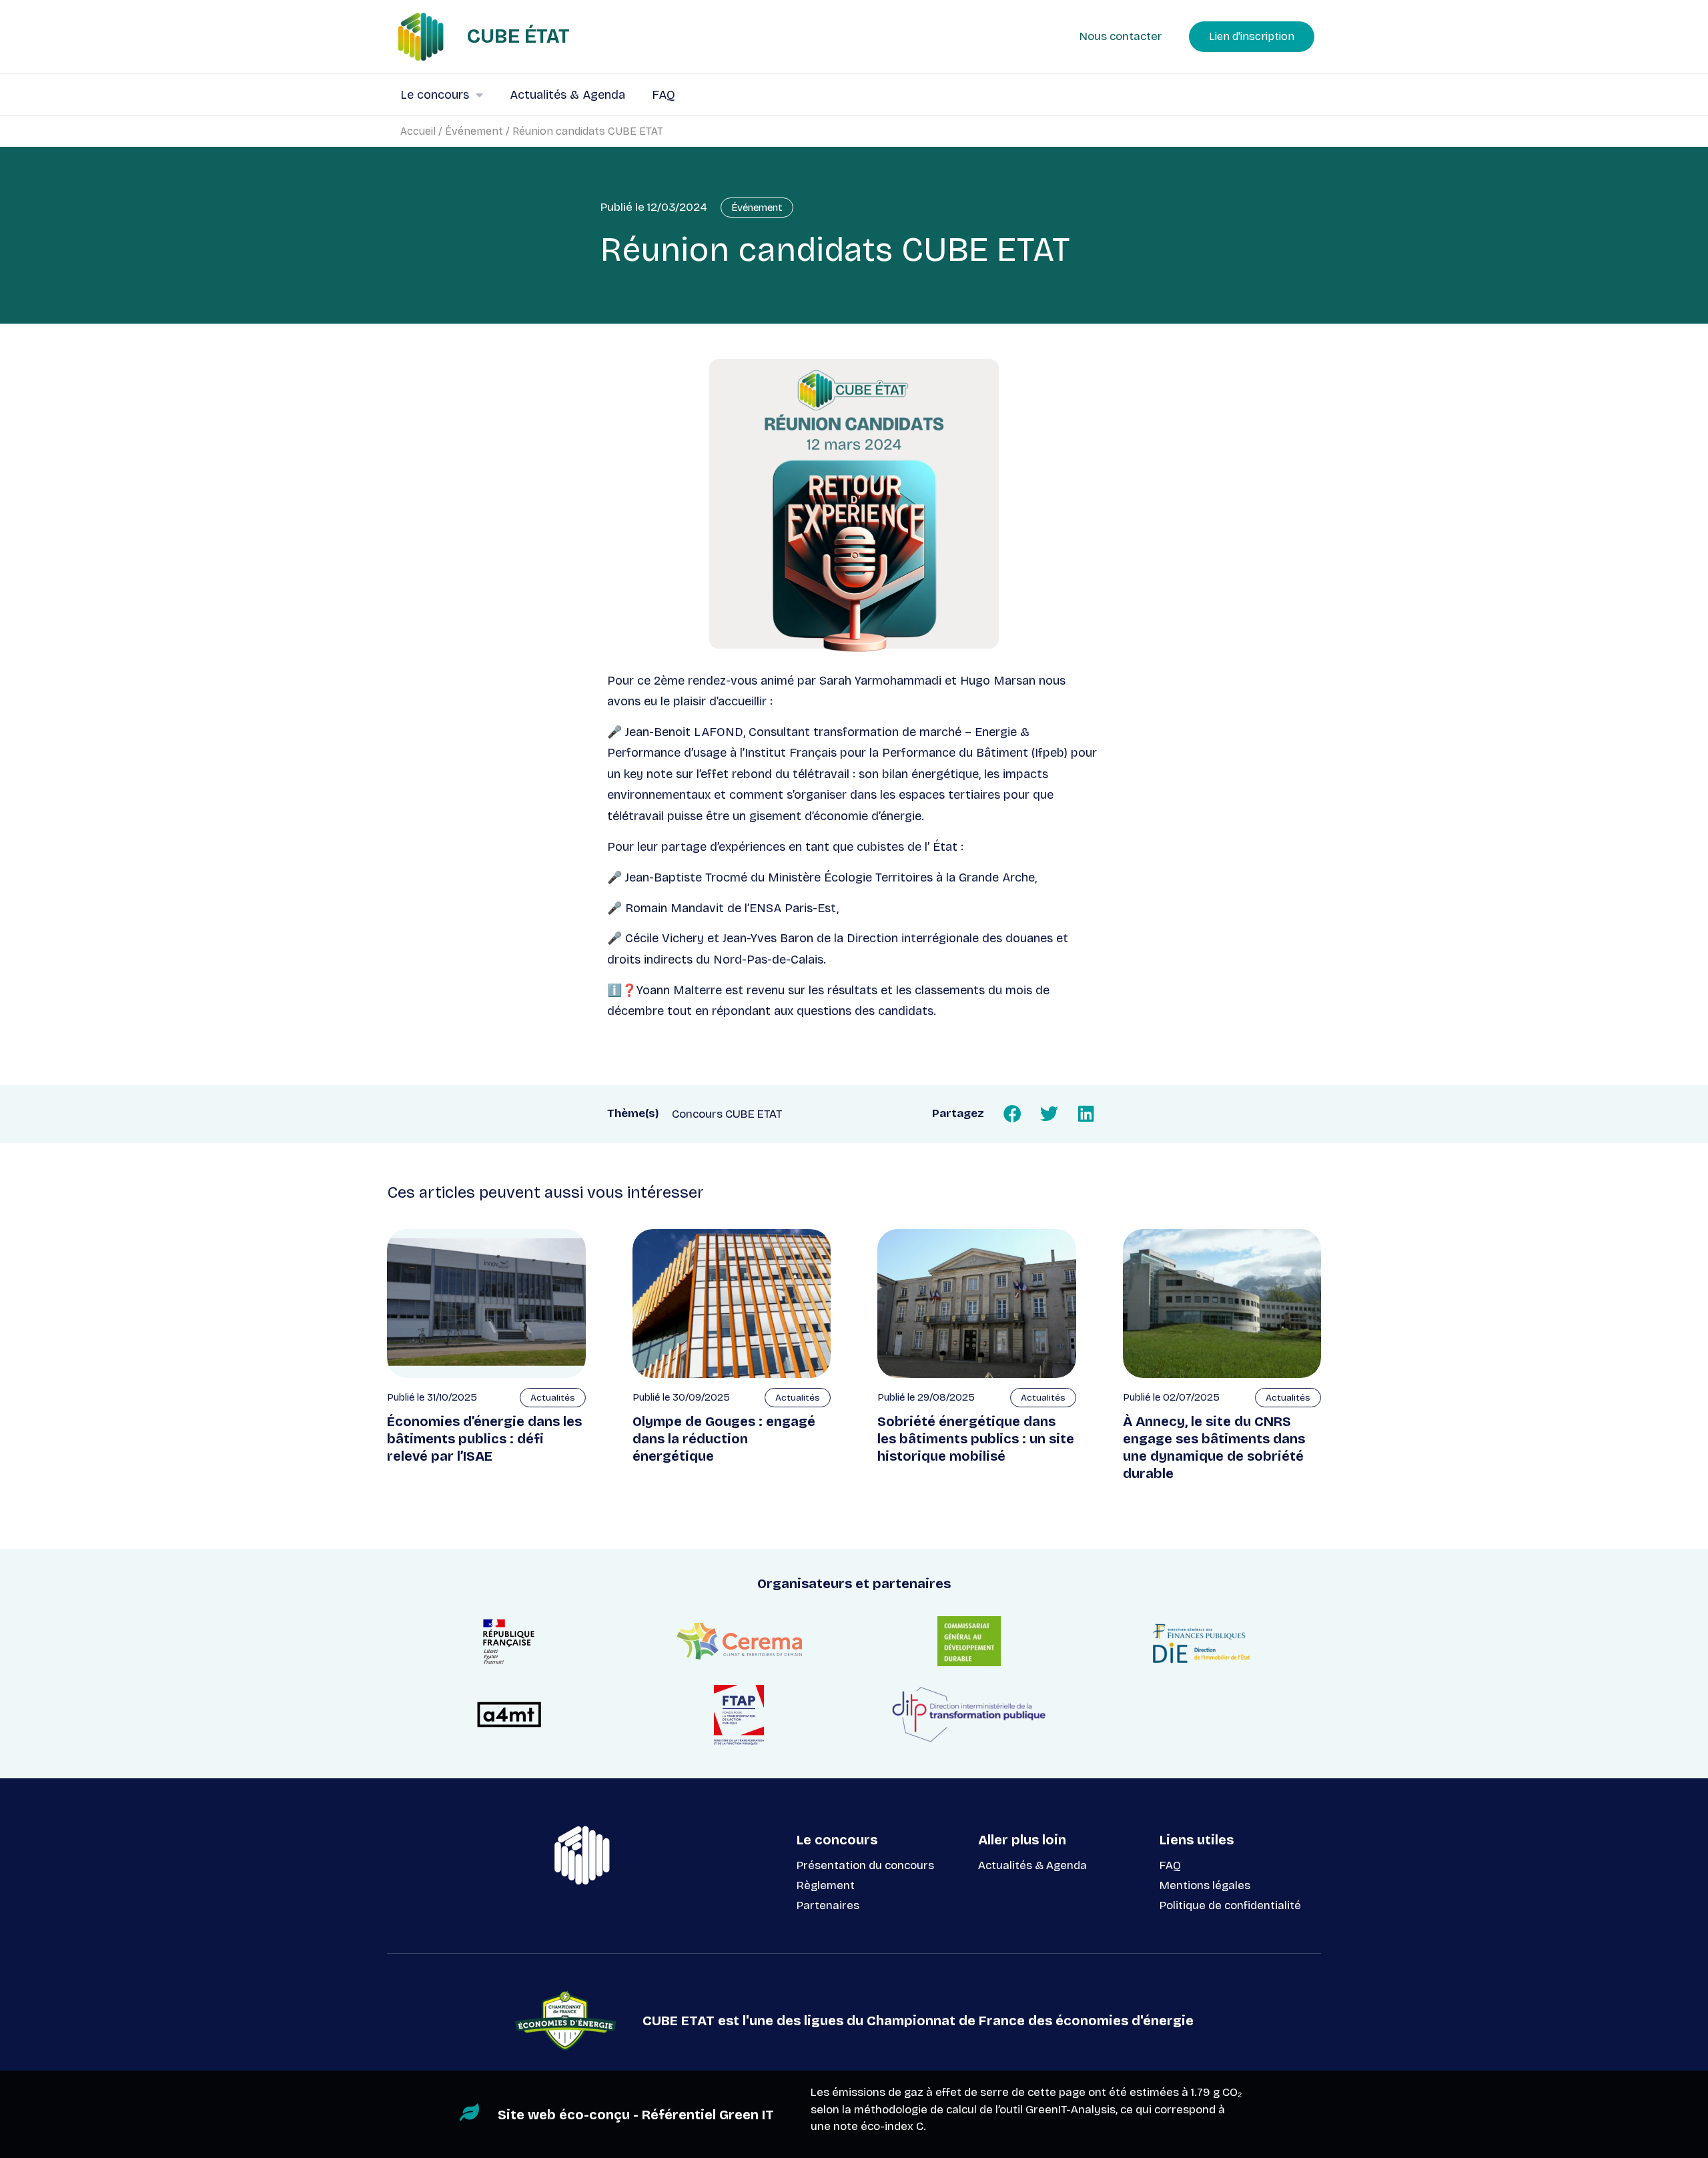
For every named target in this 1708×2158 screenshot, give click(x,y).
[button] (1012, 1113)
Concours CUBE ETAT (727, 1114)
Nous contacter (1121, 36)
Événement (474, 131)
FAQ (664, 95)
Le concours (435, 95)
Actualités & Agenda (567, 95)
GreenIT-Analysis (1071, 2110)
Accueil (418, 131)
